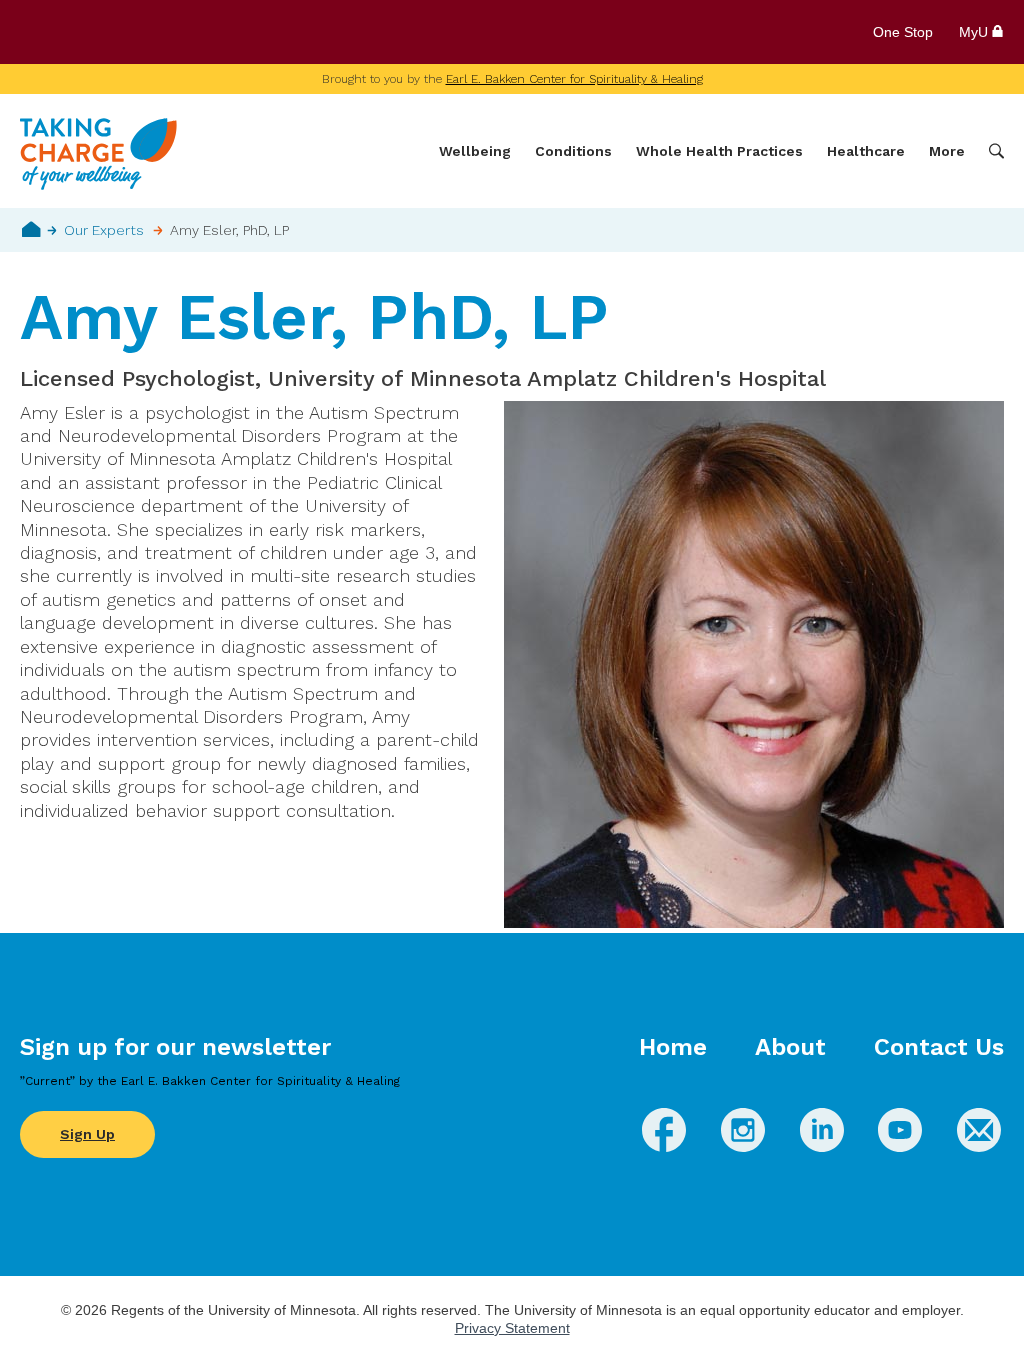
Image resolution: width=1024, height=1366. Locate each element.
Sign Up (87, 1134)
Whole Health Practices (719, 151)
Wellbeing (475, 151)
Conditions (573, 151)
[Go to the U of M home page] (164, 32)
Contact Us (939, 1047)
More (947, 151)
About (790, 1047)
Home (31, 229)
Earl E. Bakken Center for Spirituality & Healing (574, 79)
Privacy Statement (512, 1328)
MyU (975, 32)
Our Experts (104, 230)
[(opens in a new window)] (664, 1145)
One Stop (903, 32)
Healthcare (866, 151)
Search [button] (996, 151)
